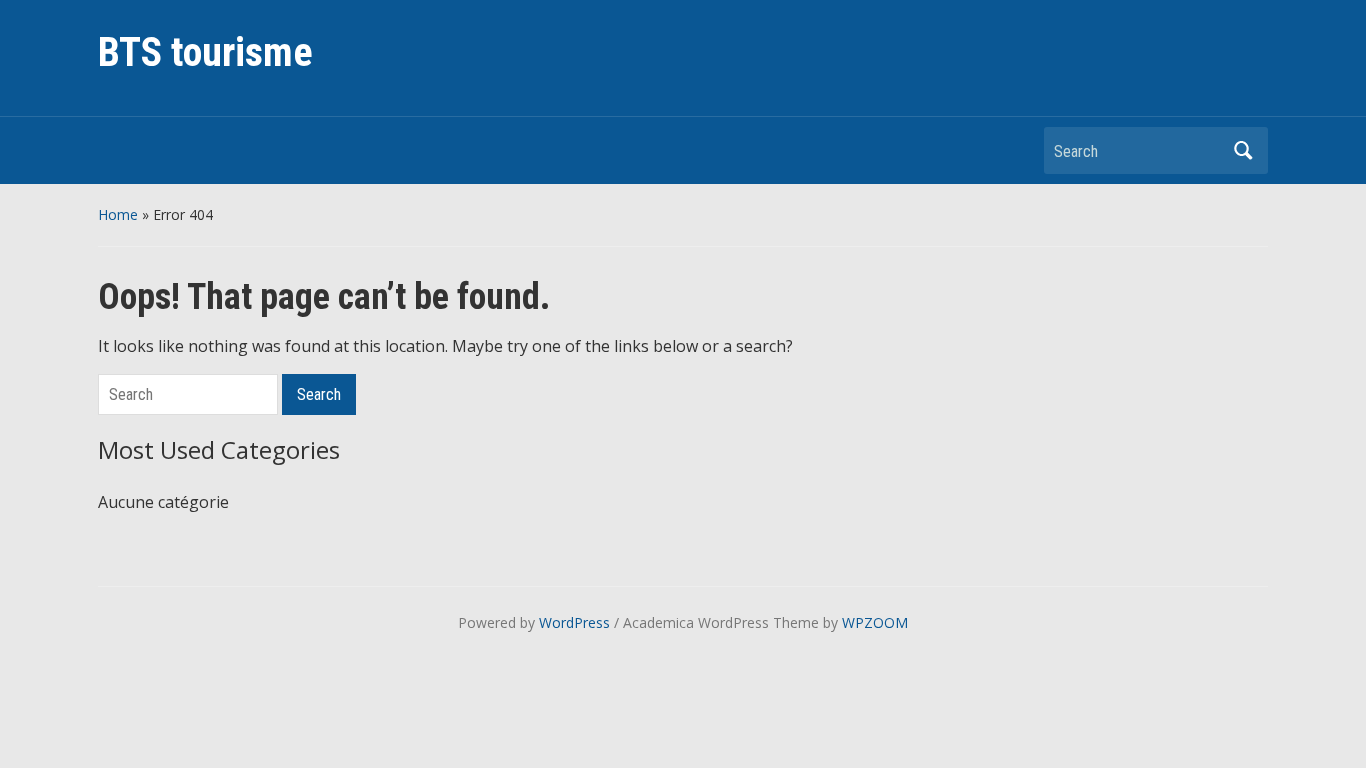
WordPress (574, 622)
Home (118, 214)
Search (1243, 150)
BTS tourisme (205, 52)
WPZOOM (875, 622)
